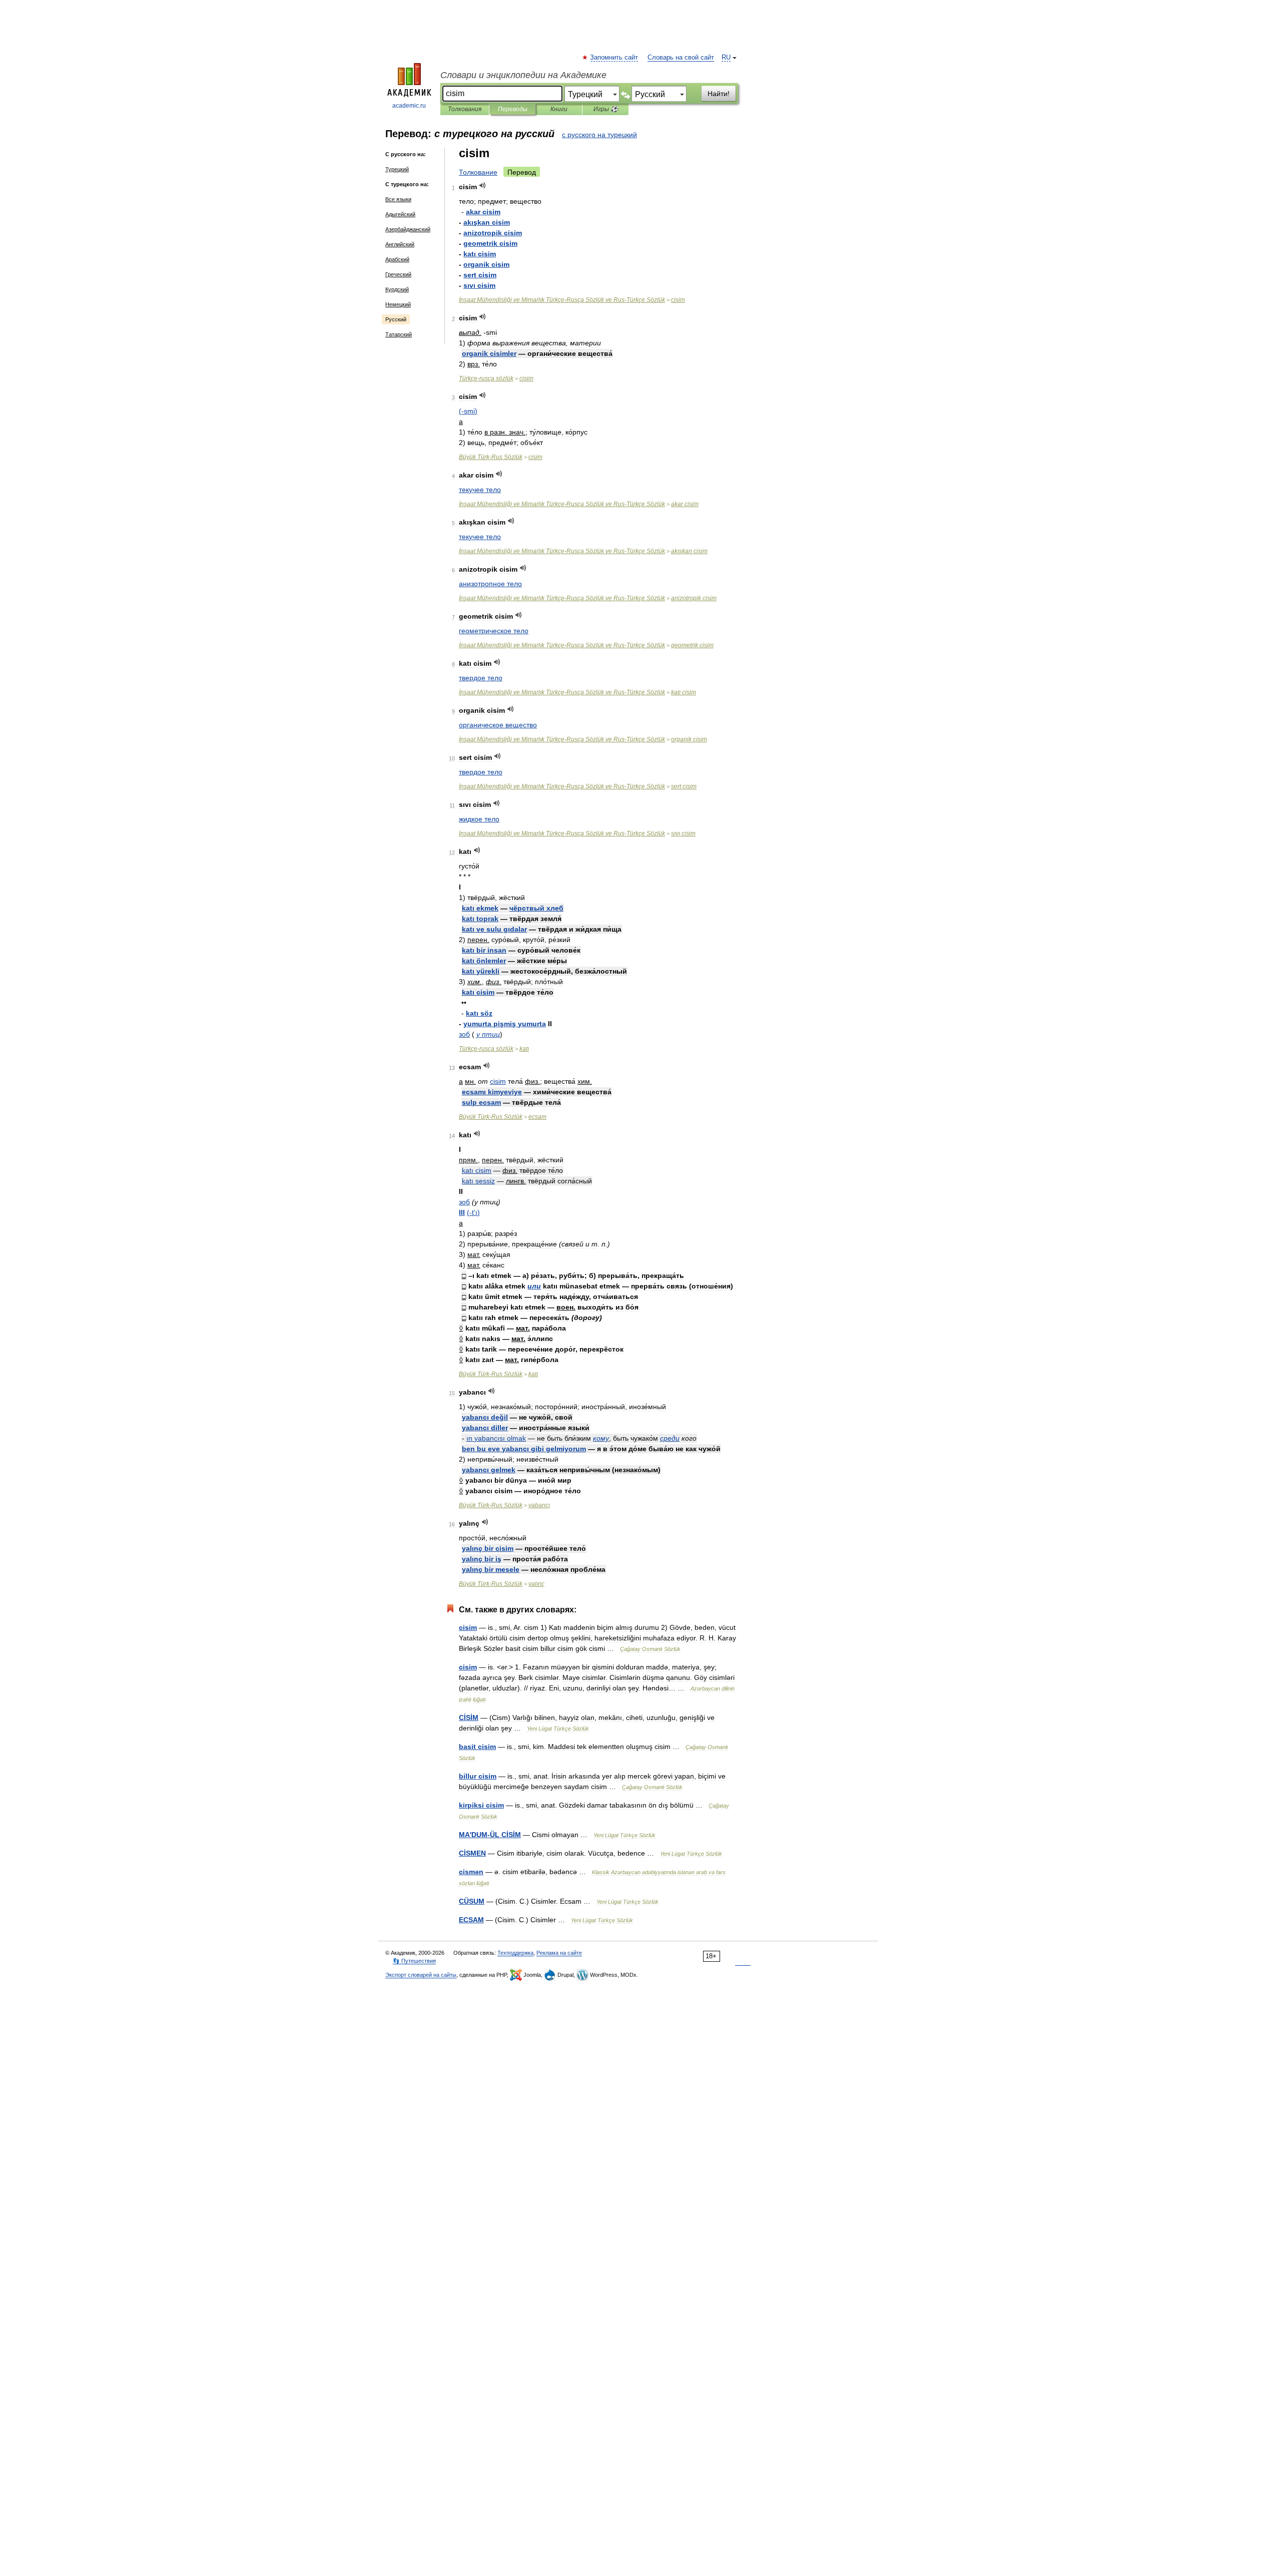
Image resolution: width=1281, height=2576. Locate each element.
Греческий (398, 274)
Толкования (465, 109)
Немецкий (398, 304)
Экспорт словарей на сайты (421, 1975)
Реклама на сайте (559, 1953)
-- (562, 300)
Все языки (398, 199)
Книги (559, 109)
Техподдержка (515, 1953)
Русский (396, 319)
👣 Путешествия (414, 1961)
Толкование (478, 172)
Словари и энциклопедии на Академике (523, 75)
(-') (473, 1212)
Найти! (719, 94)
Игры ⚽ (606, 109)
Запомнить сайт (614, 58)
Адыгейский (400, 214)
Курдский (397, 289)
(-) (468, 411)
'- (490, 1835)
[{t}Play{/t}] (483, 185)
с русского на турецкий (599, 135)
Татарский (399, 334)
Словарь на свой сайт (681, 58)
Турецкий (397, 169)
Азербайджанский (408, 229)
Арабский (397, 259)
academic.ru (409, 106)
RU (726, 58)
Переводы (513, 109)
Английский (400, 244)
